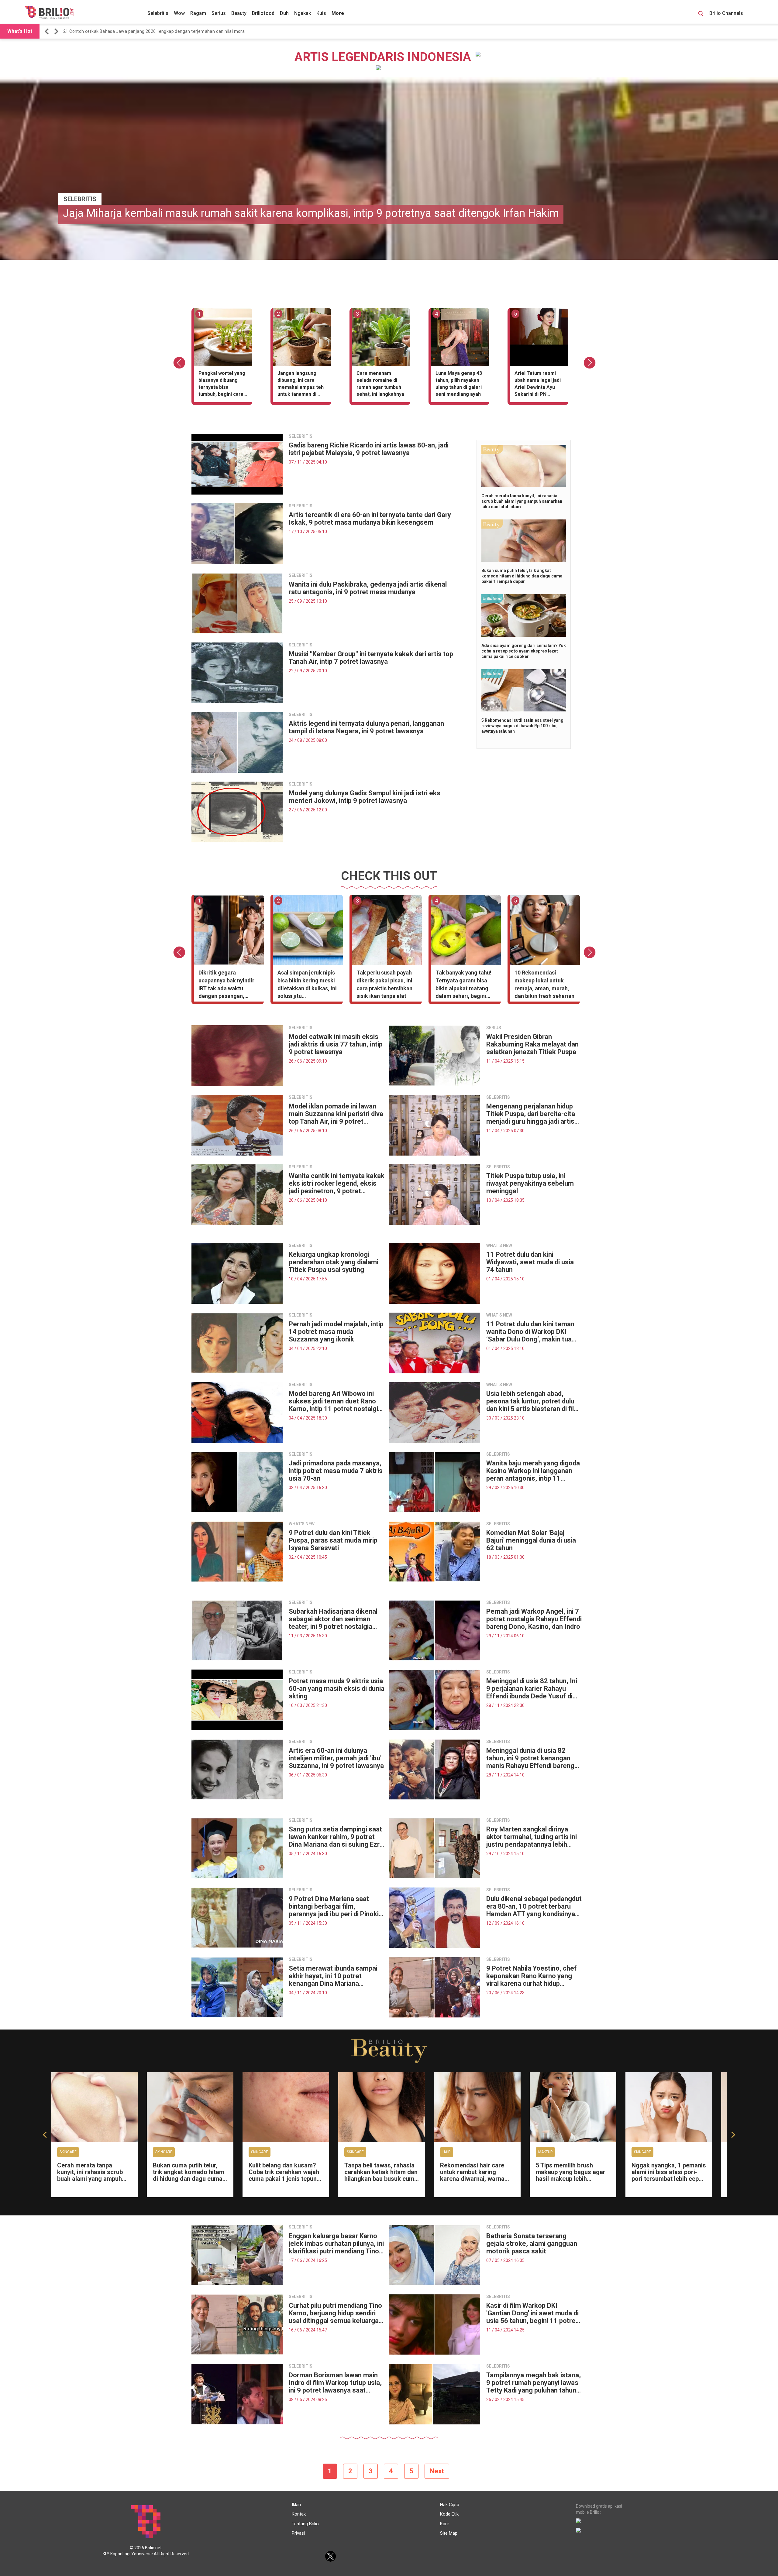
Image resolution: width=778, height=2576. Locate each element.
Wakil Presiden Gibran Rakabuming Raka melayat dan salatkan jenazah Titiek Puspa (532, 1044)
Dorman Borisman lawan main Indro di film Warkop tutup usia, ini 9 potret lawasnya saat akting (335, 2383)
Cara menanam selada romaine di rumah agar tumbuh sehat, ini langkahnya (380, 384)
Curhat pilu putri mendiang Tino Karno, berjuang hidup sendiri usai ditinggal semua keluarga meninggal (335, 2313)
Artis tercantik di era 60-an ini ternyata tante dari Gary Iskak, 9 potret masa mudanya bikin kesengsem (370, 519)
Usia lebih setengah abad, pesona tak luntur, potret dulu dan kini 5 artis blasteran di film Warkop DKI (533, 1401)
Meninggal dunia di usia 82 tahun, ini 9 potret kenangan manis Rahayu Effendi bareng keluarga (530, 1758)
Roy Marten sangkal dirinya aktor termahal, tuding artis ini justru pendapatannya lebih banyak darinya (532, 1837)
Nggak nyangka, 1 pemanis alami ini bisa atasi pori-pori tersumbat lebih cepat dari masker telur (669, 2175)
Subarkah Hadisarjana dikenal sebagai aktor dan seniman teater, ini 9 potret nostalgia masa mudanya (333, 1619)
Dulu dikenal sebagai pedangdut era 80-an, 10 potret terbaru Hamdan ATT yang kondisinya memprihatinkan (534, 1906)
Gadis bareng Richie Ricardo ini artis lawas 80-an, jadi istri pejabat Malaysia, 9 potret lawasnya (369, 449)
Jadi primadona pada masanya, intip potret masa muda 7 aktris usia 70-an (336, 1471)
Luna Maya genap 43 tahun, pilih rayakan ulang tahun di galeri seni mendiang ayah (459, 384)
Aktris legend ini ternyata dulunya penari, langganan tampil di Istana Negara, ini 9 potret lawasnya (366, 727)
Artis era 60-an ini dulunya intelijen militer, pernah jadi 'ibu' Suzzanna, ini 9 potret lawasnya (336, 1758)
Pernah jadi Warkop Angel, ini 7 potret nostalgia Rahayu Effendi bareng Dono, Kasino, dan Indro (534, 1619)
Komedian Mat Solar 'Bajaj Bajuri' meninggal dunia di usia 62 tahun (531, 1540)
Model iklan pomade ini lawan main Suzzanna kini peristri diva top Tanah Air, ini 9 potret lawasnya (336, 1114)
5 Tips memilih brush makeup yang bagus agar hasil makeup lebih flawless (571, 2175)
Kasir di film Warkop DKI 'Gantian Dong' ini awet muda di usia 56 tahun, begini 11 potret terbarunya (532, 2313)
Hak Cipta (450, 2505)
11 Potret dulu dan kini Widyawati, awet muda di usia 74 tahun (530, 1262)
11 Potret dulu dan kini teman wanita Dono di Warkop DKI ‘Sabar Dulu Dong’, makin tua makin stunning (530, 1332)
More (338, 13)
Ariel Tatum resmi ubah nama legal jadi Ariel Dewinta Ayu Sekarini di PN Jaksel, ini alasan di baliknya (538, 385)
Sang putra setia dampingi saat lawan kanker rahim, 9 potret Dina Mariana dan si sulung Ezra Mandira (336, 1837)
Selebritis (158, 13)
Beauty (239, 13)
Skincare (68, 2152)
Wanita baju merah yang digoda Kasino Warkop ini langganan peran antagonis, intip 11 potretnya (533, 1471)
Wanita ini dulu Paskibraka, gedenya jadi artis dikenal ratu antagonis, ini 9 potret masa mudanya (368, 588)
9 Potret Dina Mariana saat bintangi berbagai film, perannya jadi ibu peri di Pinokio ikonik (336, 1906)
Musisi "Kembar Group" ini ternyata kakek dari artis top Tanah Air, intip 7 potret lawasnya (371, 658)
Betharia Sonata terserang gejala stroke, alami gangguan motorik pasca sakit (532, 2244)
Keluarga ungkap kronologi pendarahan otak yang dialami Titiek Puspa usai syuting (334, 1262)
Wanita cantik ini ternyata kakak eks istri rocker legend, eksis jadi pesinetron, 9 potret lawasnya (337, 1183)
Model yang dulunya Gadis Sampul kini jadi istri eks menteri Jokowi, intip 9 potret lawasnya (365, 797)
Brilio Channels (727, 13)
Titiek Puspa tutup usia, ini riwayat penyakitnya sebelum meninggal (530, 1183)
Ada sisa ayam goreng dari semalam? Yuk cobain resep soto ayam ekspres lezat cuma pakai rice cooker (524, 651)
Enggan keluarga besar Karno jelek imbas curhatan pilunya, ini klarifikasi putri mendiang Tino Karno (336, 2244)
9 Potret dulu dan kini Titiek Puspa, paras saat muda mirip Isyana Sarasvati (333, 1540)
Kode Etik (449, 2514)
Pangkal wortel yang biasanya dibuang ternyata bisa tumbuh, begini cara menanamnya (222, 385)
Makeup (545, 2152)
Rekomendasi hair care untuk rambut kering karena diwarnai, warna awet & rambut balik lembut (472, 2179)
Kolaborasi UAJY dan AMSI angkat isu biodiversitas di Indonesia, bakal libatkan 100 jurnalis (155, 31)
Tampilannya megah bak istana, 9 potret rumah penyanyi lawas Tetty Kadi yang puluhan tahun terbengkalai (534, 2383)
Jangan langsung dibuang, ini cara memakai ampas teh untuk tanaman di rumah (301, 385)
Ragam (198, 13)
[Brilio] (49, 12)
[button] (48, 31)
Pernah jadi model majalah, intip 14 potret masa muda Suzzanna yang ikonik (336, 1332)
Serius (219, 13)
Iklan (296, 2505)
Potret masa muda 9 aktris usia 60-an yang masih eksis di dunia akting (337, 1689)
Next (437, 2471)
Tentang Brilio (305, 2524)
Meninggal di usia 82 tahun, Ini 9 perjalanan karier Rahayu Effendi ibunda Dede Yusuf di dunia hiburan (532, 1689)
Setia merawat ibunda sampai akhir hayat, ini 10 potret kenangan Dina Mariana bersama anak (333, 1976)
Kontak (299, 2514)
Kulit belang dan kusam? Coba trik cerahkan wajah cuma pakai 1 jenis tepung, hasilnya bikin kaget (285, 2175)
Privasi (298, 2533)
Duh (284, 13)
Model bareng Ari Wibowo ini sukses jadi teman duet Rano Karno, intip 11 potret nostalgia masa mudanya (335, 1401)
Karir (445, 2524)
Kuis (321, 13)
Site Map (449, 2533)
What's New (302, 1524)
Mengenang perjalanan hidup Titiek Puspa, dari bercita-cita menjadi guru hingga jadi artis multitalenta (531, 1114)
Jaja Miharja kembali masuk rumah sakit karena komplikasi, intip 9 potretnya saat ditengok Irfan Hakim (311, 213)
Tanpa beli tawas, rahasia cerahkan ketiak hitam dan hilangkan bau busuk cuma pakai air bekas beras (381, 2175)
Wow (179, 13)
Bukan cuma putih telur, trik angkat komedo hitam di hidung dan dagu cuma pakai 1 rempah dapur (522, 576)
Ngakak (303, 13)
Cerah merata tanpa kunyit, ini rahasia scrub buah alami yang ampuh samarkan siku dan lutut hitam (522, 501)
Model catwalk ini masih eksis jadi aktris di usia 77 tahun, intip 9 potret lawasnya (336, 1044)
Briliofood (263, 13)
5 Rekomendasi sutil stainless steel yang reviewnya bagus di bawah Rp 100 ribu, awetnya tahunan (522, 726)
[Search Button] (701, 15)
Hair (447, 2152)
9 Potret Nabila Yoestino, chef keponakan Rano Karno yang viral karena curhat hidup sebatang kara (532, 1976)
